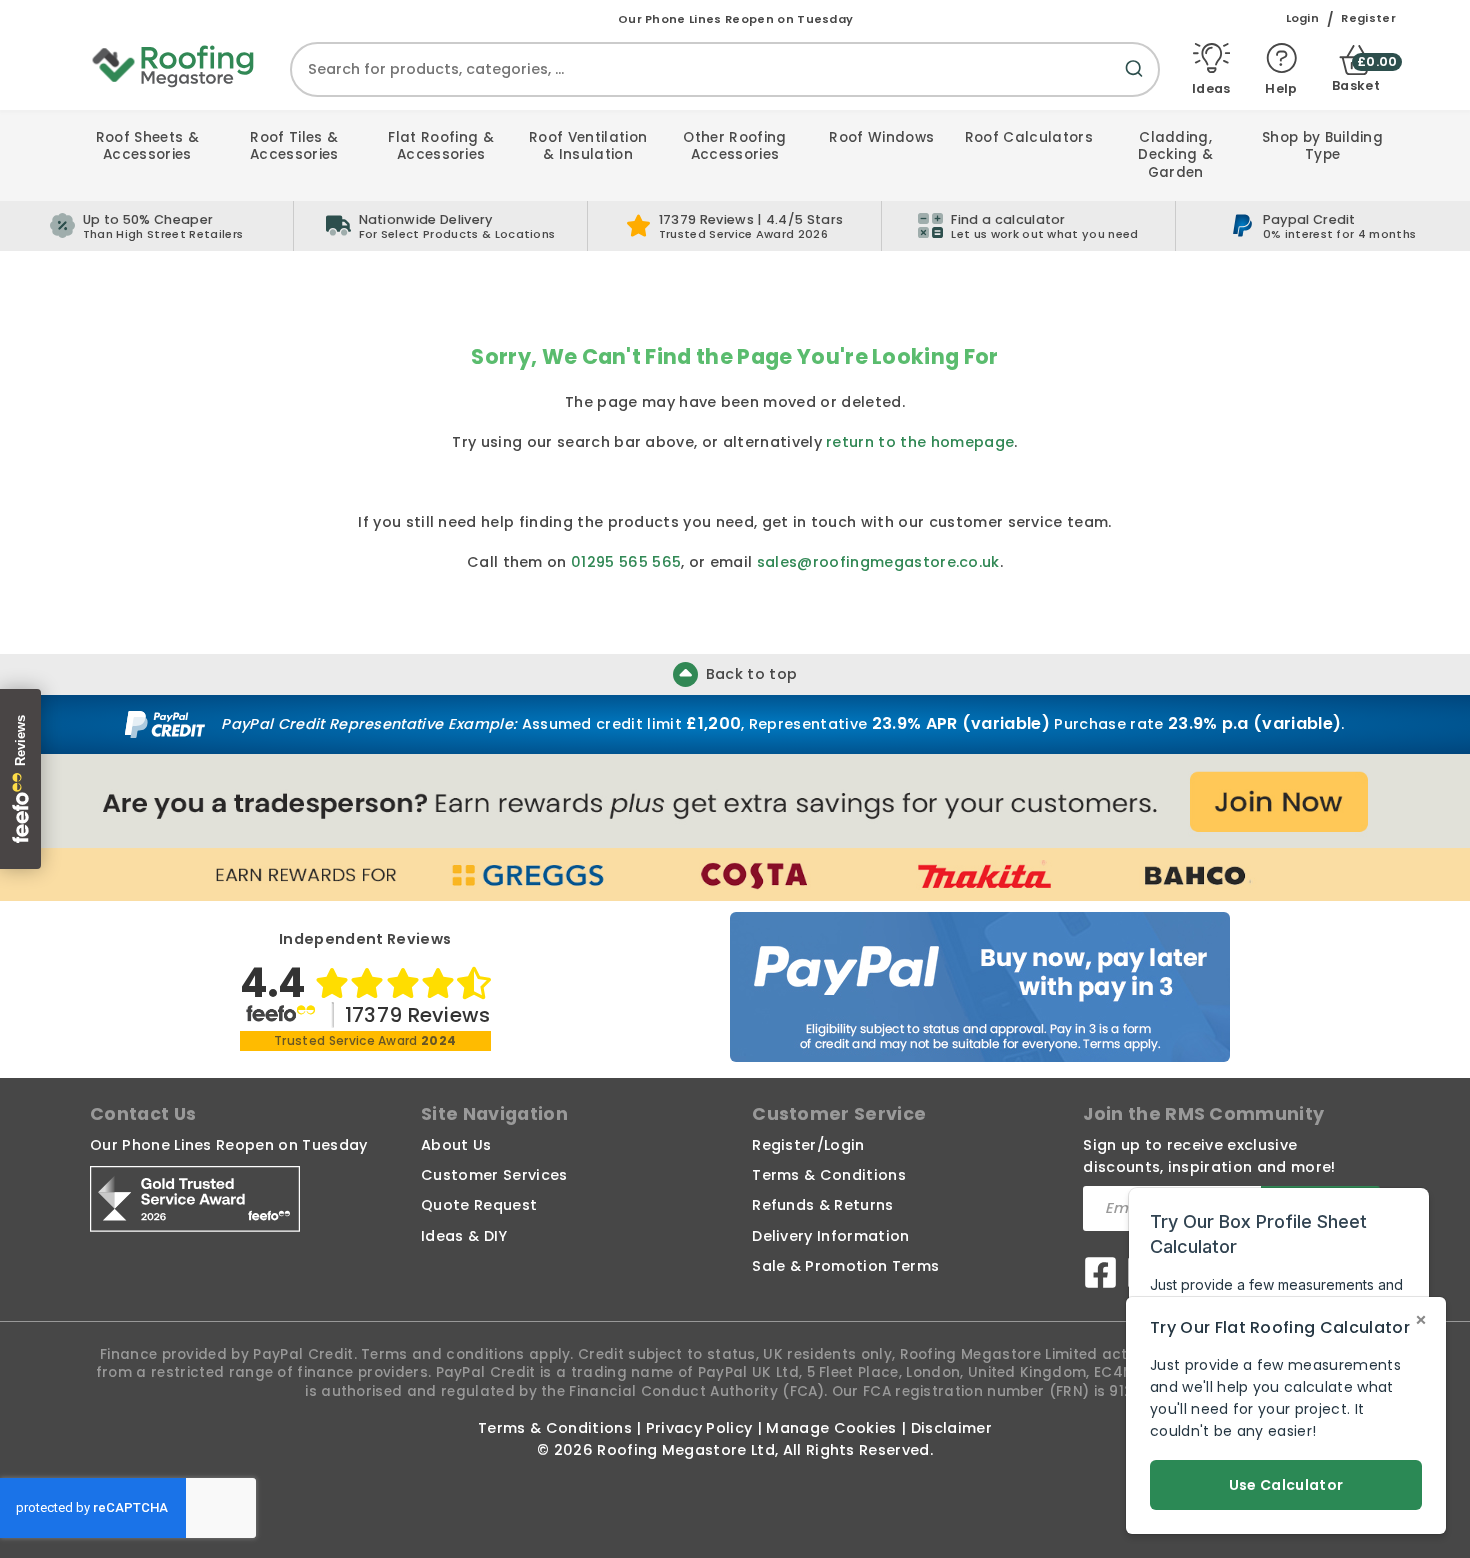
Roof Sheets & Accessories (147, 146)
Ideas (1211, 87)
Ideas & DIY (464, 1236)
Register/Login (808, 1145)
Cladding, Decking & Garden (1175, 155)
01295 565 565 (626, 562)
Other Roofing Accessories (734, 146)
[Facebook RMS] (1100, 1275)
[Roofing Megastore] (174, 65)
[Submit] (1138, 80)
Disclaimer (951, 1428)
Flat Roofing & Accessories (440, 146)
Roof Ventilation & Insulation (588, 146)
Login (1303, 18)
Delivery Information (830, 1236)
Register (1368, 18)
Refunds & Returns (822, 1205)
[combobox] (725, 69)
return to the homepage (920, 442)
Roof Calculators (1029, 137)
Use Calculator (1286, 1485)
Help (1281, 87)
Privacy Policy (699, 1428)
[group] (441, 226)
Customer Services (494, 1175)
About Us (456, 1145)
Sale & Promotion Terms (845, 1266)
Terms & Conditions (829, 1175)
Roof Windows (881, 137)
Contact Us (143, 1114)
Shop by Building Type (1322, 146)
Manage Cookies (831, 1428)
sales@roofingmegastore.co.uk (878, 562)
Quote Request (479, 1205)
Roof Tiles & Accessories (294, 146)
